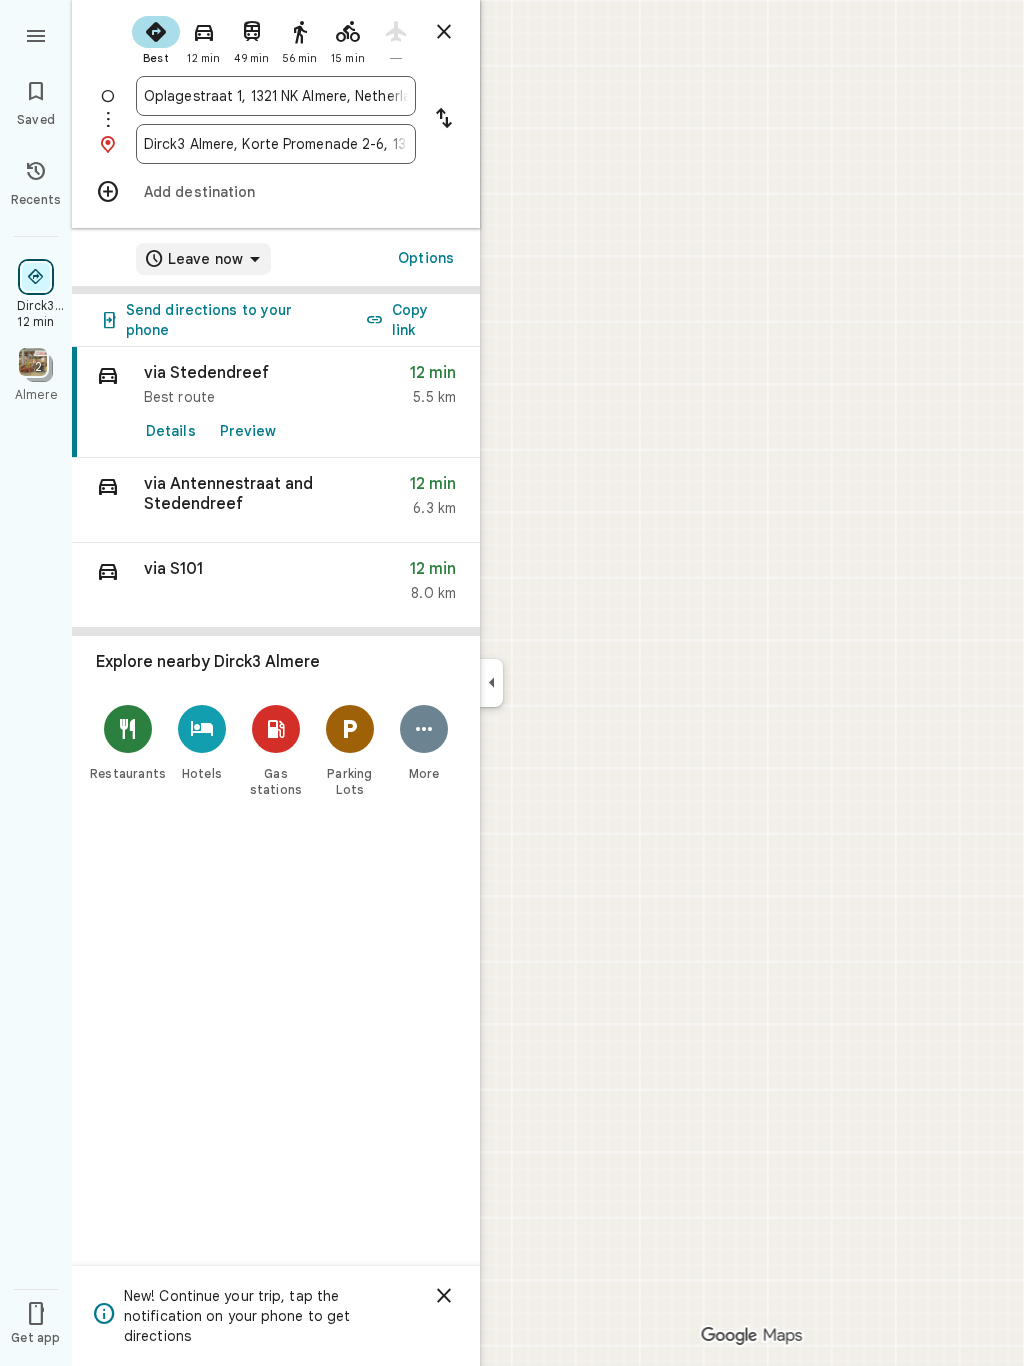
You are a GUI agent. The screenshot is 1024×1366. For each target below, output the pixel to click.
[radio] (156, 38)
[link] (276, 402)
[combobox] (276, 96)
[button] (276, 500)
